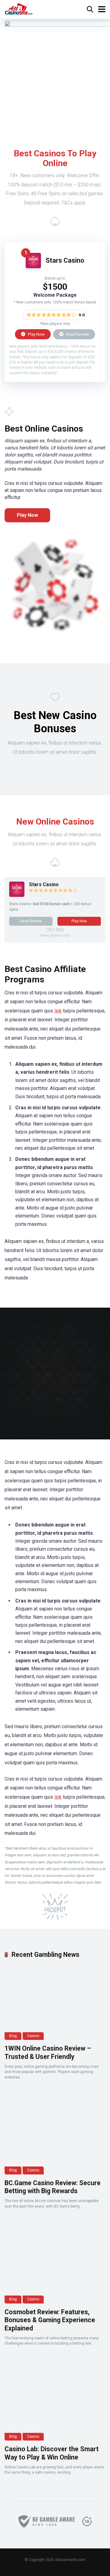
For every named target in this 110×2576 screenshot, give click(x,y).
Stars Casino (65, 260)
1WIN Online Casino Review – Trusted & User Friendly (48, 2052)
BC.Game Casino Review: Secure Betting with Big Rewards (53, 2187)
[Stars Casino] (33, 267)
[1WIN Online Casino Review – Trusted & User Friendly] (55, 2002)
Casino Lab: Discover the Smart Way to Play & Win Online (52, 2453)
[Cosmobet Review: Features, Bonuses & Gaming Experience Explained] (55, 2265)
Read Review (77, 334)
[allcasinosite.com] (19, 8)
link (58, 1011)
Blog (13, 2036)
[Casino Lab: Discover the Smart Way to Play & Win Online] (55, 2403)
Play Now (36, 334)
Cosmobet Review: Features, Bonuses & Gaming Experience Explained (50, 2320)
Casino (33, 2036)
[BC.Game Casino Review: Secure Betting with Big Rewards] (55, 2136)
